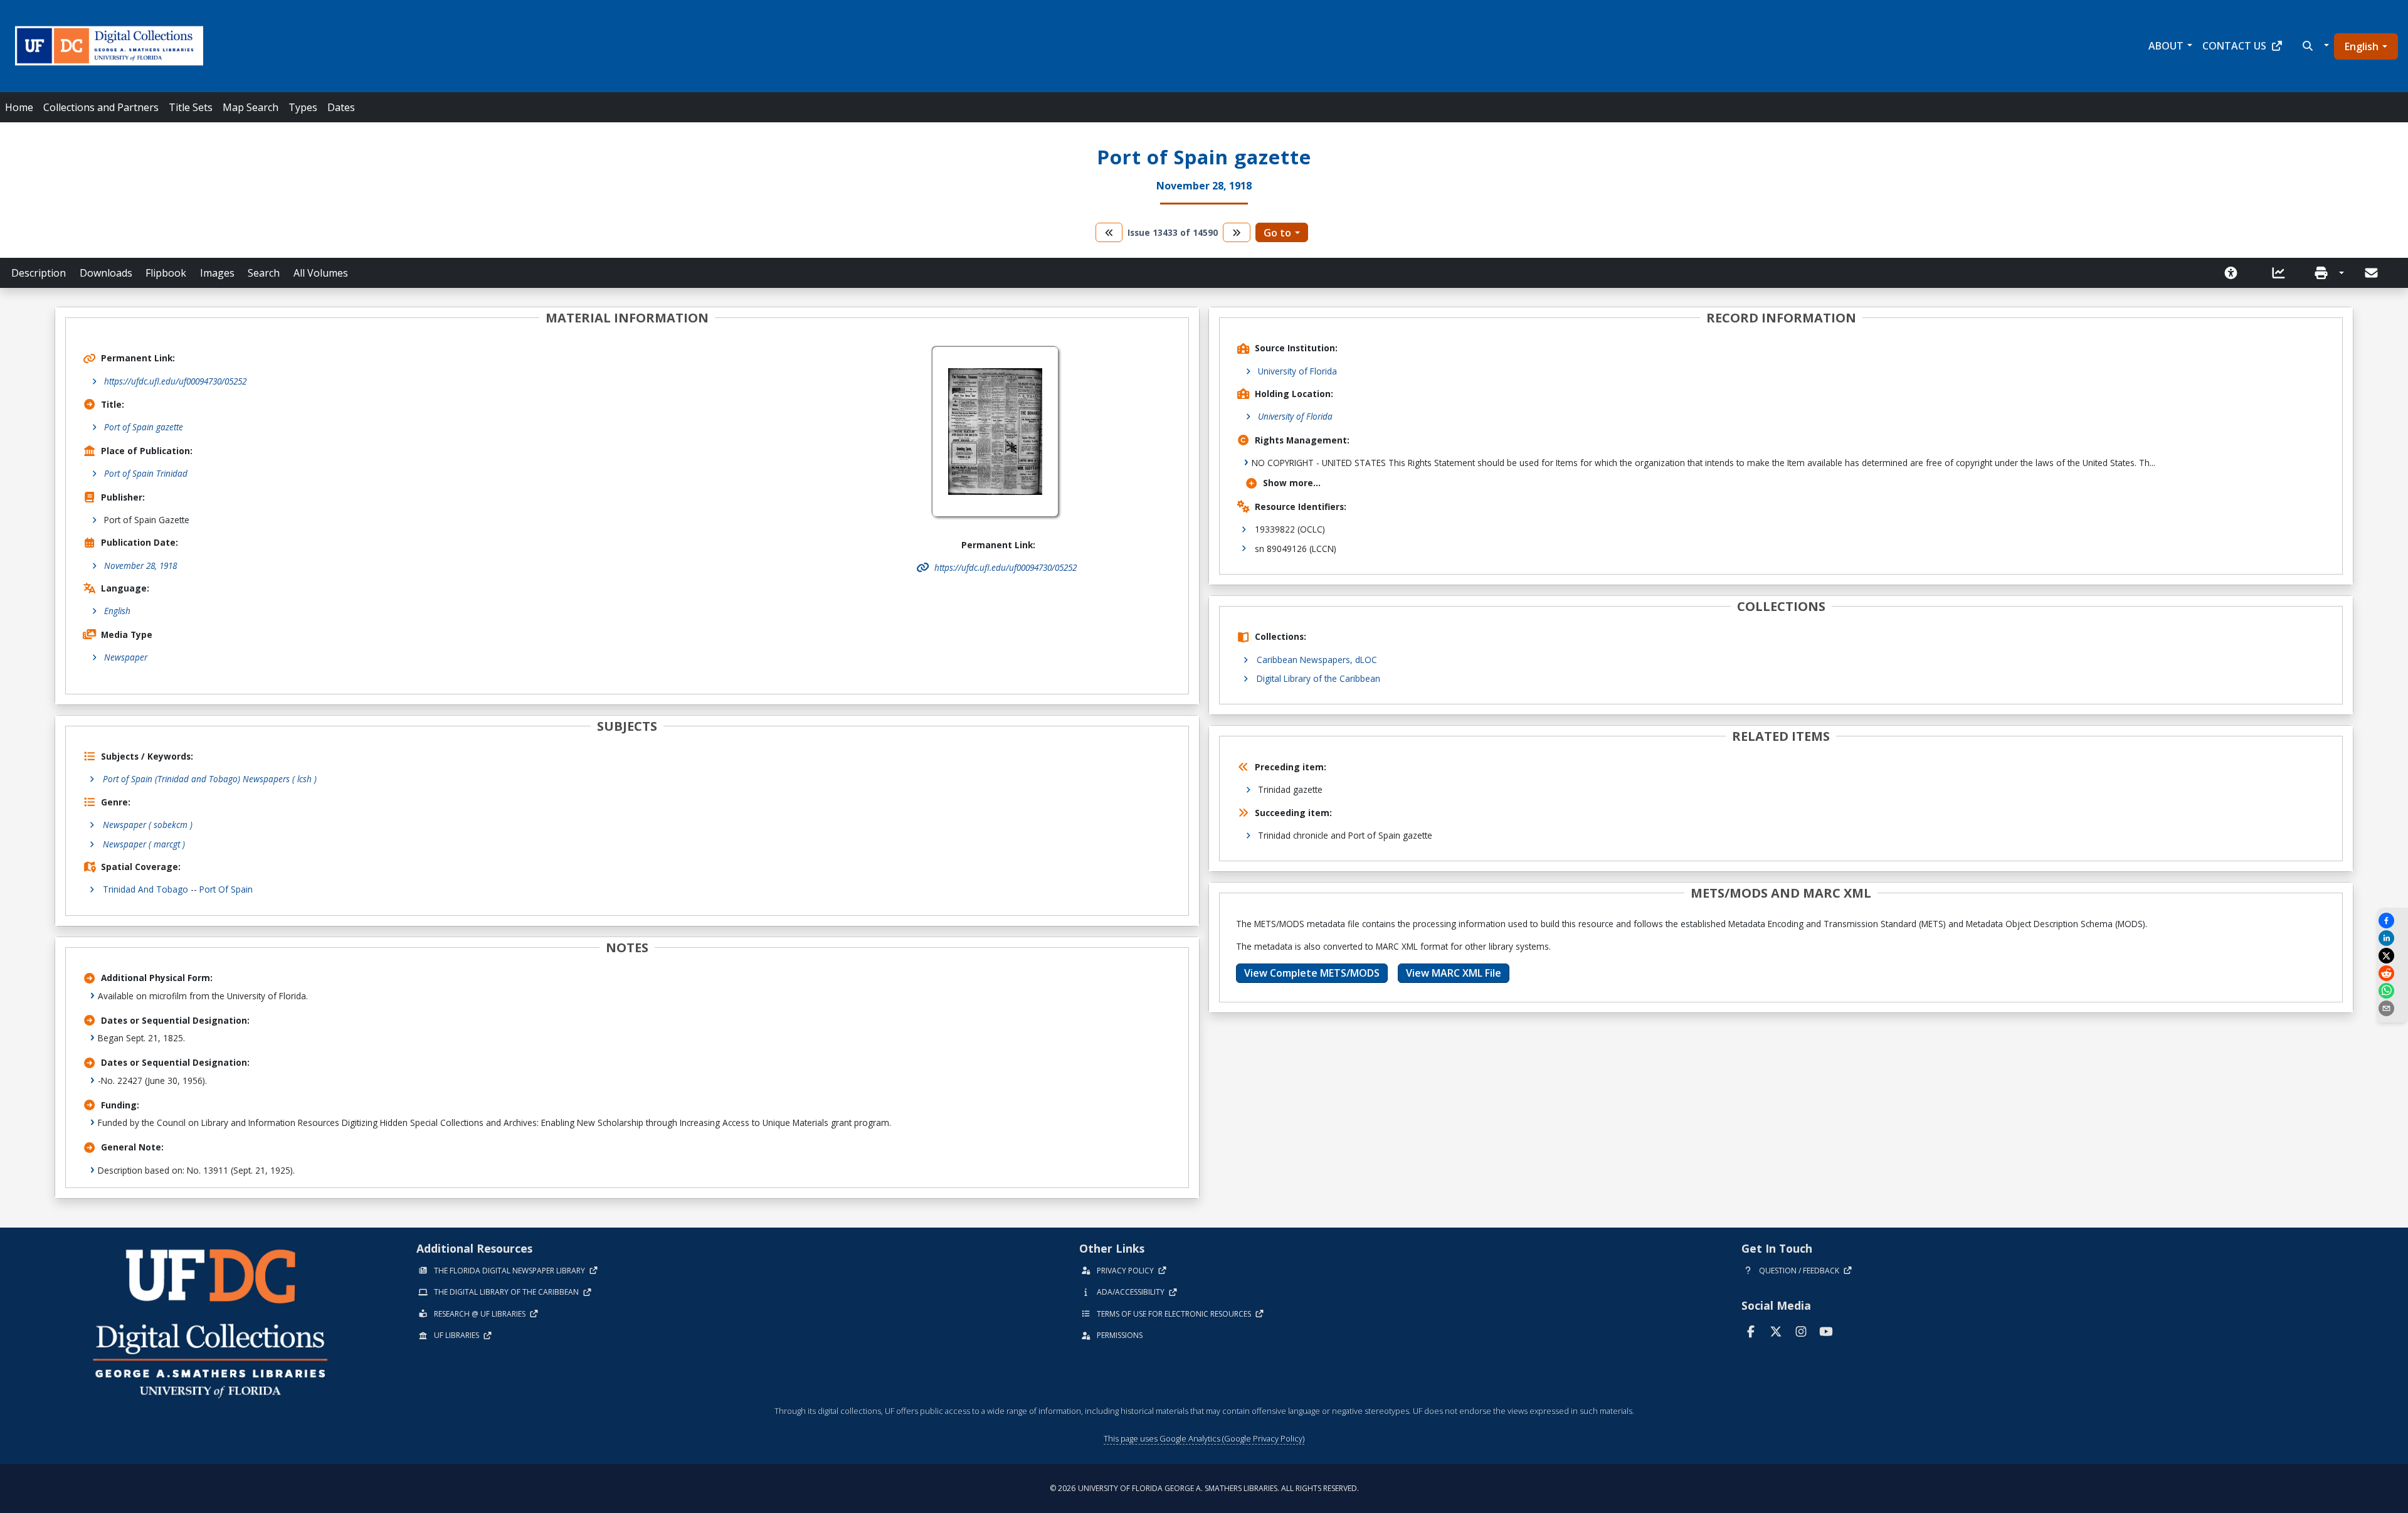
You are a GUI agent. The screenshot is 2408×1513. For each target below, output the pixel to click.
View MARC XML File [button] (1454, 973)
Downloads (106, 273)
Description (39, 273)
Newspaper (126, 657)
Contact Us (2234, 46)
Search (264, 273)
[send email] (2392, 1008)
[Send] (2372, 273)
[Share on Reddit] (2392, 973)
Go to (1277, 233)
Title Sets (191, 107)
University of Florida (1297, 371)
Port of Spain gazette (144, 427)
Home (19, 107)
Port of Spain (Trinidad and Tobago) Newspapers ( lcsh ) (210, 779)
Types (303, 107)
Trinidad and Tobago (145, 889)
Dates (341, 107)
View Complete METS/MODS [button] (1312, 973)
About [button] (2166, 46)
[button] (2314, 46)
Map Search (251, 107)
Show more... (1292, 483)
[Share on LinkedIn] (2392, 938)
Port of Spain (226, 889)
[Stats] (2283, 273)
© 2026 (1204, 1488)
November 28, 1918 (140, 565)
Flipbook (166, 273)
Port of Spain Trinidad (146, 473)
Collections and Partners (101, 107)
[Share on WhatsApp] (2392, 991)
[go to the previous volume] (1109, 232)
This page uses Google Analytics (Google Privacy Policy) (1204, 1438)
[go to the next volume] (1237, 232)
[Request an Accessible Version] (2235, 273)
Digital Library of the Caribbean (1318, 678)
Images (217, 273)
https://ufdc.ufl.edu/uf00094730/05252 (175, 381)
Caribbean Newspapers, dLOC (1317, 660)
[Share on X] (2392, 956)
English (2362, 46)
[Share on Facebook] (2392, 921)
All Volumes (321, 273)
